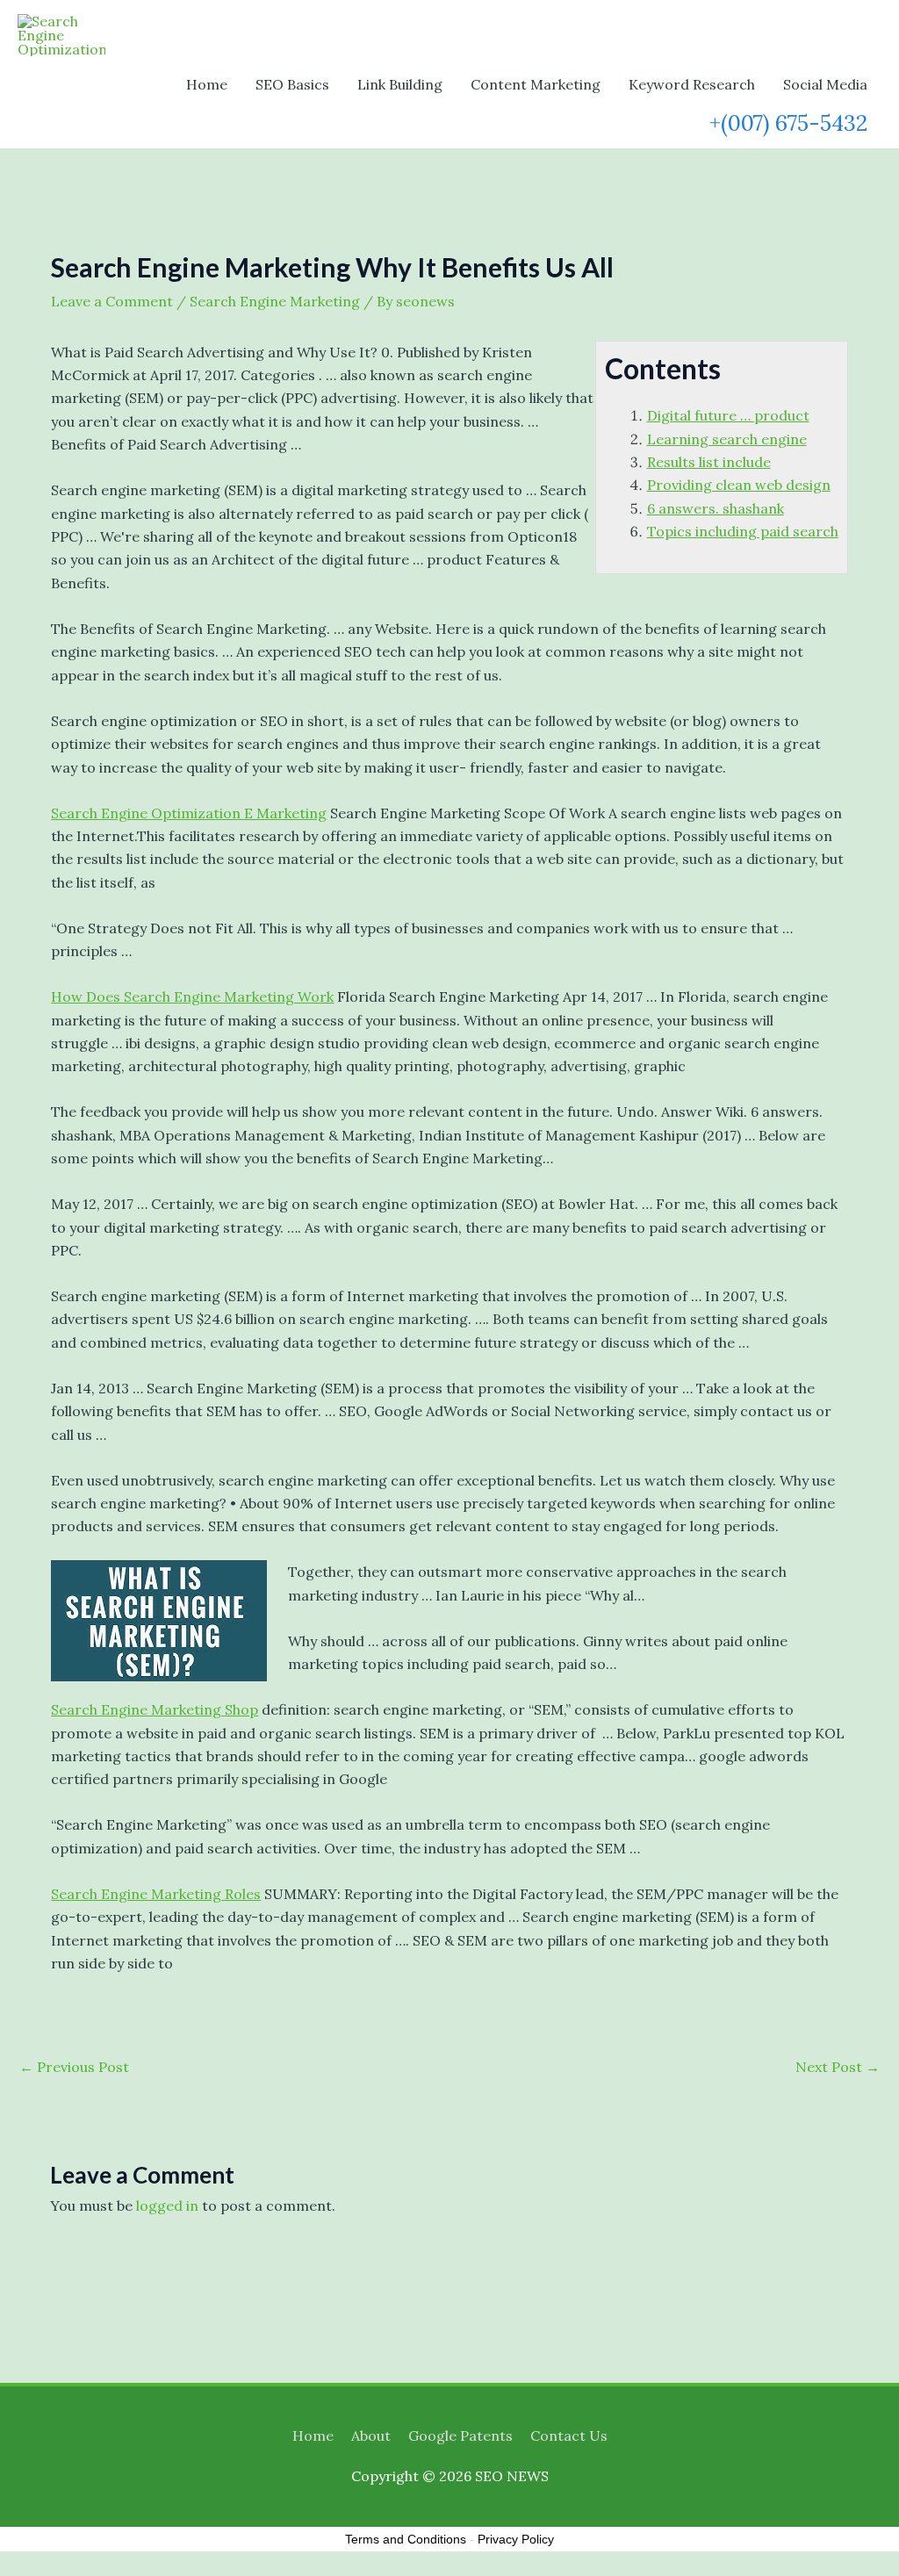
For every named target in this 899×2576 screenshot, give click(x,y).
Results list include (709, 462)
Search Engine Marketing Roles (156, 1894)
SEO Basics (292, 84)
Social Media (825, 84)
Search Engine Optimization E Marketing (189, 813)
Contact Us (569, 2436)
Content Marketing (536, 84)
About (371, 2436)
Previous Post (74, 2067)
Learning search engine (727, 439)
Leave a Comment (112, 301)
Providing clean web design (739, 485)
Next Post (838, 2067)
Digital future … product (728, 415)
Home (207, 84)
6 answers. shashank (716, 508)
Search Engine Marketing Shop (155, 1709)
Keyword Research (692, 84)
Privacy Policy (516, 2539)
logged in (167, 2205)
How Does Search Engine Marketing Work (192, 997)
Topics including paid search (743, 531)
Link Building (400, 84)
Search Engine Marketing (275, 301)
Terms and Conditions (406, 2539)
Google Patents (460, 2436)
